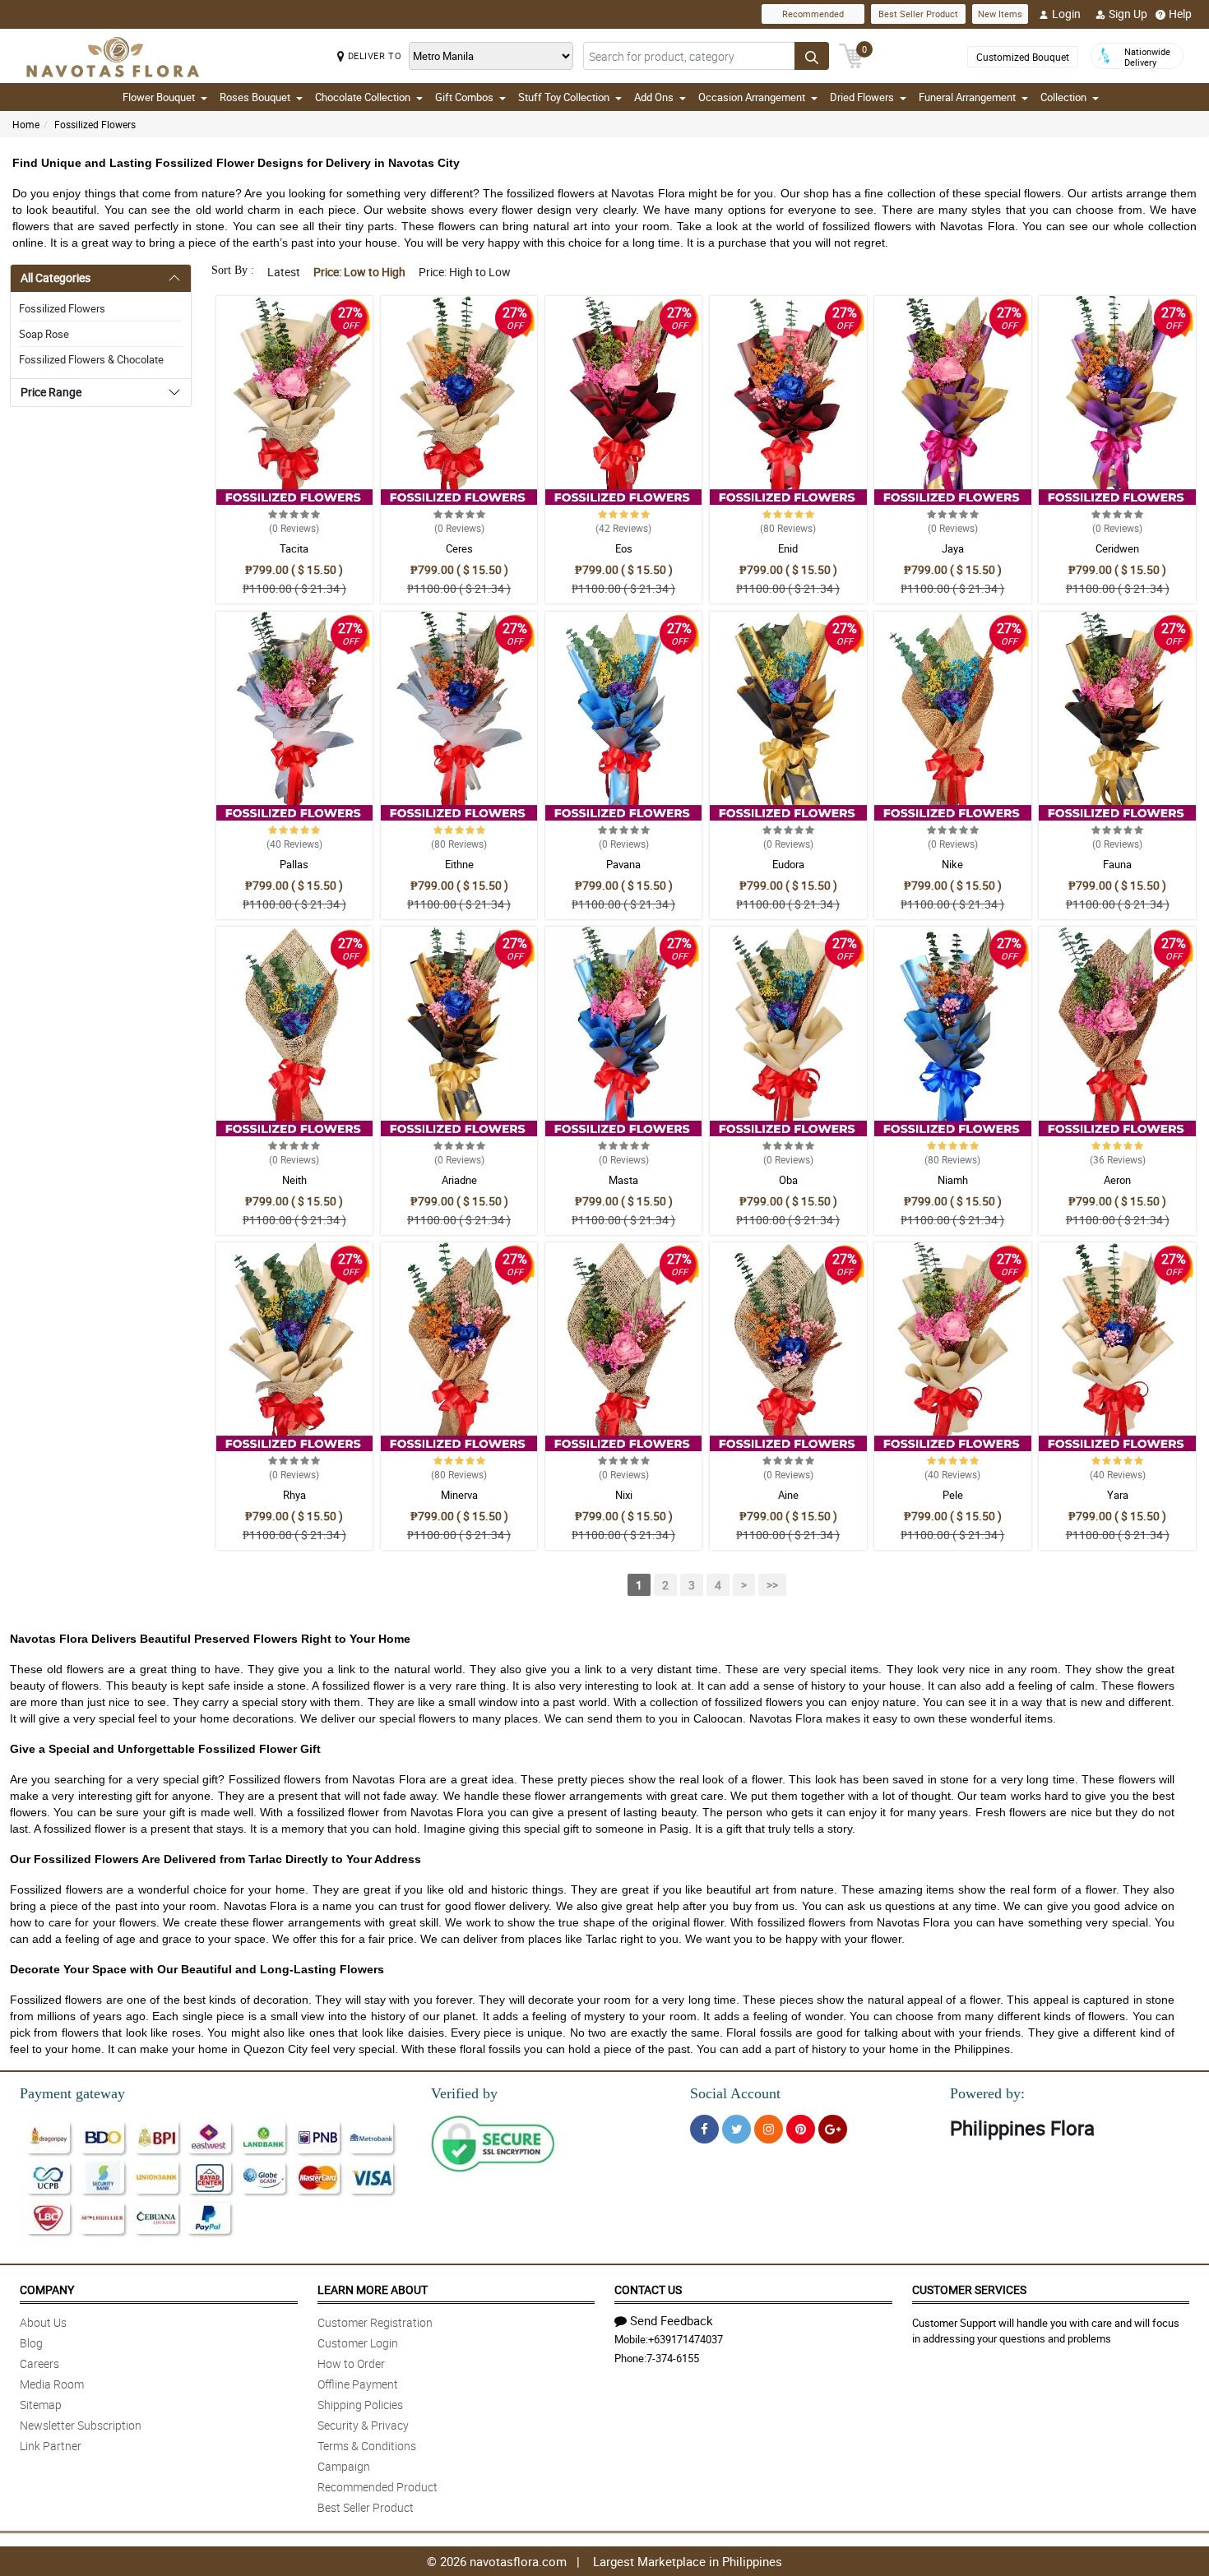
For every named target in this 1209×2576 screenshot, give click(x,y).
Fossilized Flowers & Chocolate (91, 359)
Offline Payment (358, 2384)
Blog (31, 2343)
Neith (294, 1180)
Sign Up (1128, 14)
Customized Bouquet (1023, 57)
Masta (623, 1180)
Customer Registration (375, 2322)
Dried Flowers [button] (862, 97)
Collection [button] (1063, 97)
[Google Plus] (833, 2129)
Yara (1118, 1495)
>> (772, 1585)
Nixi (624, 1495)
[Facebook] (704, 2129)
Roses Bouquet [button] (255, 97)
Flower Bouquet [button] (159, 97)
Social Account (735, 2093)
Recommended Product (378, 2487)
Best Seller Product (918, 14)
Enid (788, 548)
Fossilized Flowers (95, 124)
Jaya (953, 548)
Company (47, 2289)
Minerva (459, 1495)
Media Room (52, 2384)
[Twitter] (737, 2129)
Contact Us (648, 2289)
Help (1180, 14)
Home (26, 124)
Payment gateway (72, 2093)
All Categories (56, 277)
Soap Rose (44, 334)
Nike (952, 864)
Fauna (1117, 864)
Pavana (623, 864)
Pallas (294, 864)
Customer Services (969, 2289)
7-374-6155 (673, 2358)
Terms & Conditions (367, 2446)
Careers (39, 2363)
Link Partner (51, 2446)
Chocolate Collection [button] (363, 97)
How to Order (351, 2363)
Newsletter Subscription (81, 2425)
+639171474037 (686, 2339)
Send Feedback (672, 2320)
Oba (788, 1180)
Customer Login (358, 2343)
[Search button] (812, 56)
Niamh (953, 1180)
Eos (624, 548)
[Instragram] (769, 2129)
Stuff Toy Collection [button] (564, 97)
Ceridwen (1117, 548)
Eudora (788, 864)
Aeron (1117, 1180)
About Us (43, 2322)
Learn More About (373, 2289)
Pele (953, 1495)
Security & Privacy (363, 2425)
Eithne (459, 864)
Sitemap (41, 2405)
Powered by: (987, 2093)
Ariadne (459, 1180)
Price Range (51, 392)
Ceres (459, 548)
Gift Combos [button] (464, 97)
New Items (1000, 14)
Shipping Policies (360, 2405)
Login (1066, 14)
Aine (788, 1495)
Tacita (294, 548)
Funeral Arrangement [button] (967, 97)
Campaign (344, 2466)
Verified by (464, 2093)
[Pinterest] (801, 2129)
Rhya (294, 1495)
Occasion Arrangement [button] (752, 97)
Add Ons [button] (654, 97)
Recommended (813, 14)
